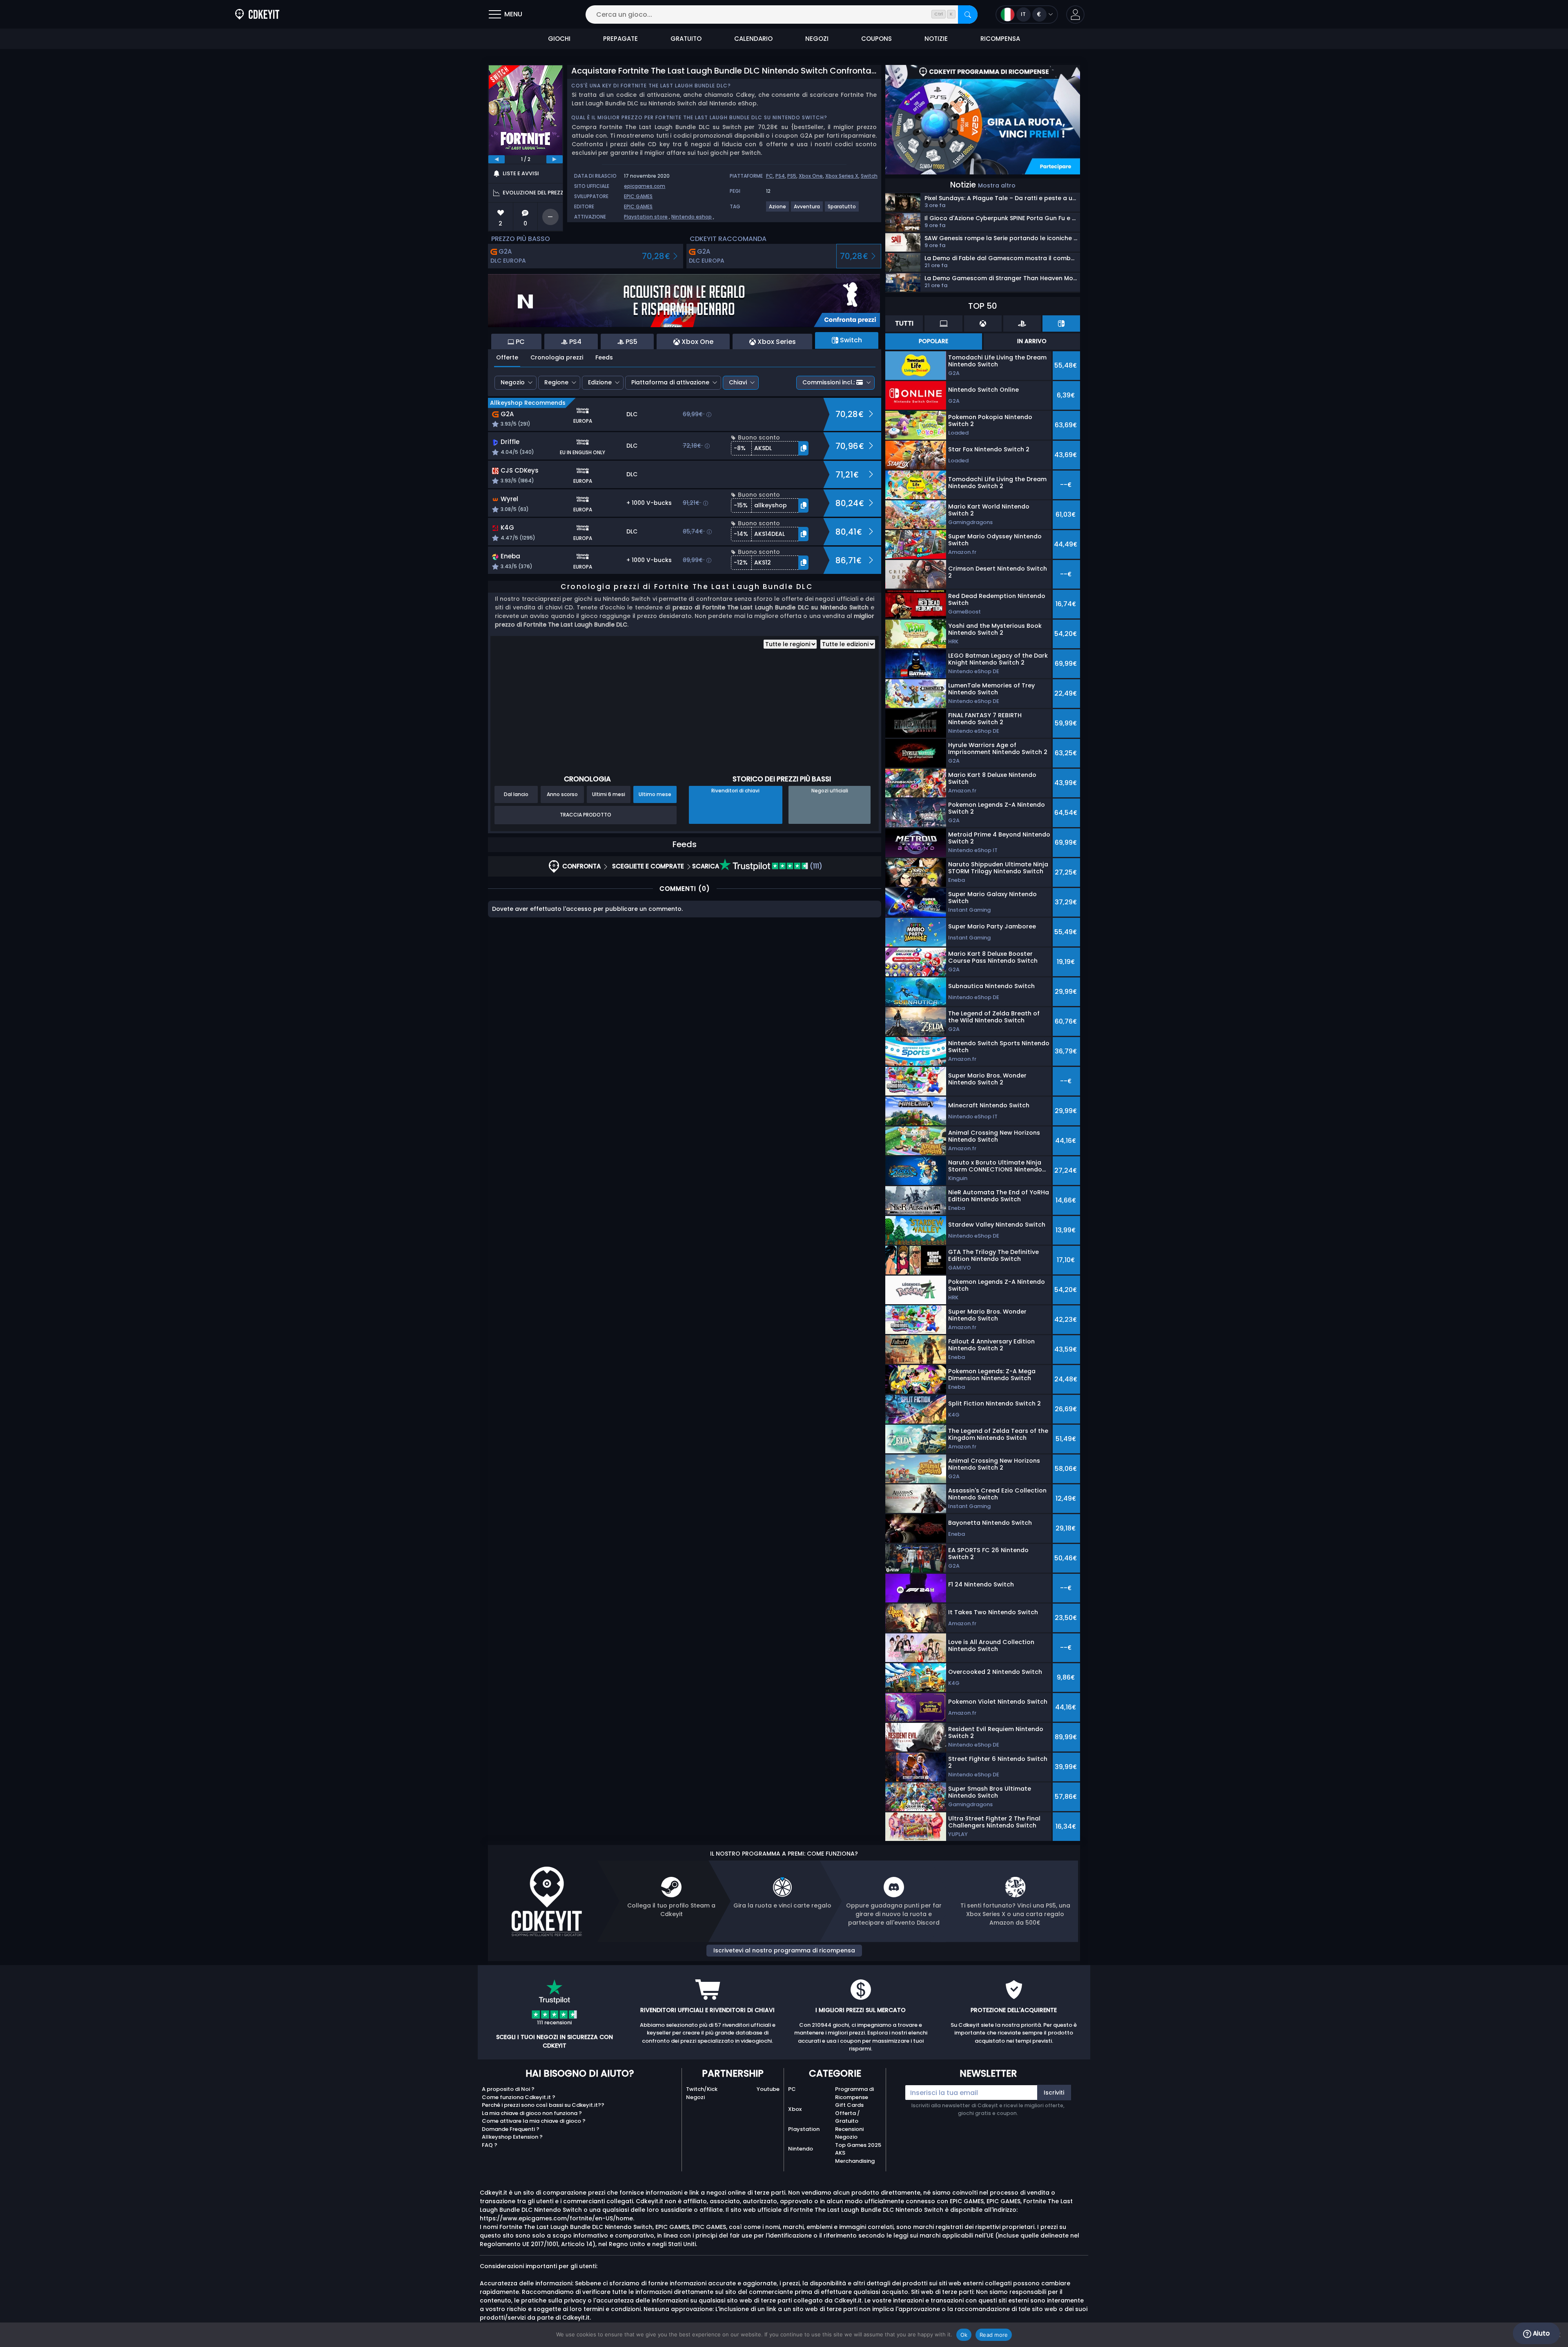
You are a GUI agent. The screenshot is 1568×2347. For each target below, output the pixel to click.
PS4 (780, 176)
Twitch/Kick (702, 2089)
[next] (555, 159)
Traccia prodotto (586, 815)
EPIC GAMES (638, 196)
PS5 (792, 176)
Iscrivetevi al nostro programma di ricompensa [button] (784, 1950)
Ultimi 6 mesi (609, 794)
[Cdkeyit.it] (257, 15)
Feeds (604, 357)
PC (770, 176)
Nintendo (801, 2149)
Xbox (795, 2109)
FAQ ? (490, 2145)
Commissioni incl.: (829, 382)
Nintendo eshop (692, 217)
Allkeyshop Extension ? (512, 2137)
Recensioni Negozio (849, 2133)
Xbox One (811, 176)
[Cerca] (968, 15)
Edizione (600, 382)
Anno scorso (562, 794)
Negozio (513, 382)
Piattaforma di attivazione (670, 382)
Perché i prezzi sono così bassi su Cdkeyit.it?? (543, 2105)
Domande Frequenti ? (511, 2129)
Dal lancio (516, 794)
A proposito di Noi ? (508, 2089)
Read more (994, 2335)
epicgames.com (645, 186)
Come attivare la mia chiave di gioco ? (534, 2121)
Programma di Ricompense (854, 2093)
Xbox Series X (842, 176)
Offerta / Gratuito (847, 2117)
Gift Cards (849, 2105)
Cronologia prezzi (557, 357)
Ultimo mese (655, 794)
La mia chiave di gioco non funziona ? (532, 2113)
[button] (1075, 15)
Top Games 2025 (858, 2145)
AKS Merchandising (855, 2157)
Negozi (695, 2097)
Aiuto (1540, 2333)
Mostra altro (997, 185)
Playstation (804, 2129)
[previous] (497, 159)
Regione (556, 382)
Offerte (507, 357)
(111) (815, 866)
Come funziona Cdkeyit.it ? (519, 2097)
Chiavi (738, 382)
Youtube (768, 2089)
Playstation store (646, 217)
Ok (964, 2335)
